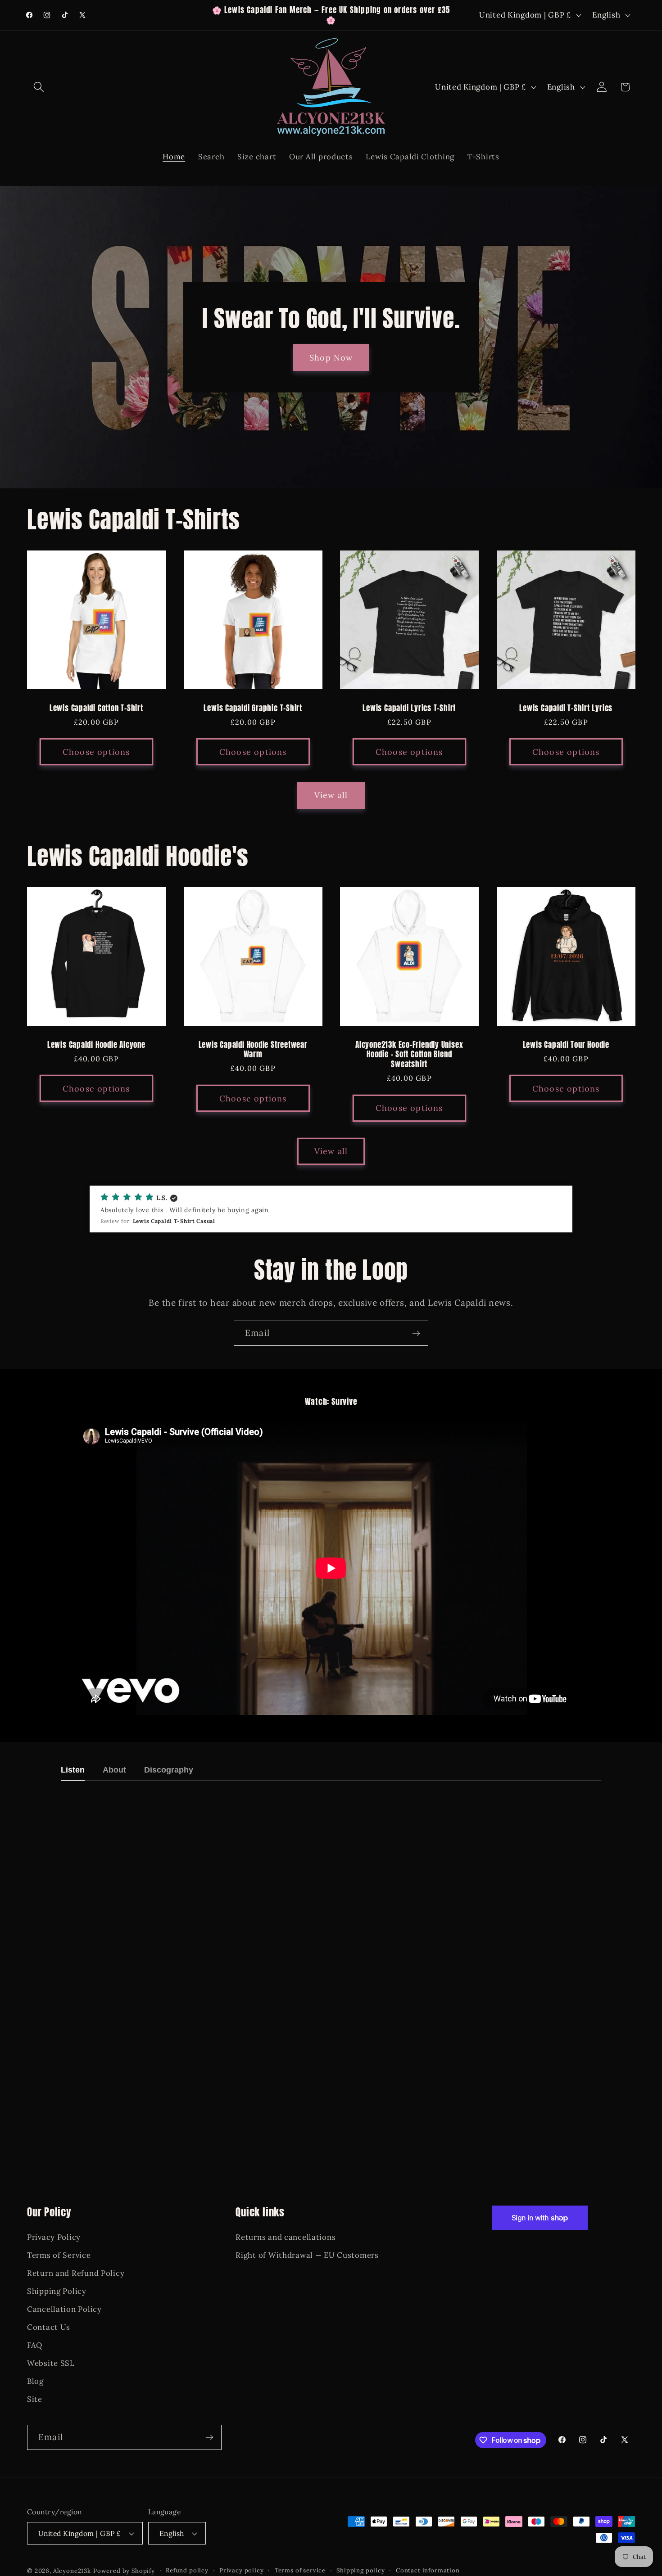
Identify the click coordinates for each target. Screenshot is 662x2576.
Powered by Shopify (124, 2571)
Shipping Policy (57, 2292)
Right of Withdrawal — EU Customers (307, 2256)
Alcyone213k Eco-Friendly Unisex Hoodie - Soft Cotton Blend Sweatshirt (409, 1055)
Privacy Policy (54, 2238)
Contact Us (49, 2328)
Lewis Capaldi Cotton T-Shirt (96, 708)
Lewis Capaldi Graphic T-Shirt (253, 708)
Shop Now (331, 358)
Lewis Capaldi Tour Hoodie (566, 1045)
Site (35, 2399)
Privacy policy (242, 2570)
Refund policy (187, 2570)
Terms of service (300, 2570)
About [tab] (114, 1770)
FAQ (35, 2346)
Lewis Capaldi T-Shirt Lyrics (566, 708)
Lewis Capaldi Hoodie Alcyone (96, 1045)
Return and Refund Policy (76, 2274)
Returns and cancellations (286, 2238)
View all (331, 795)
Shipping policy (361, 2570)
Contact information (428, 2570)
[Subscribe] (416, 1333)
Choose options (96, 752)
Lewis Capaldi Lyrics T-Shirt (409, 708)
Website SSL (51, 2363)
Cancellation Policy (64, 2310)
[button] (39, 87)
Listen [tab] (73, 1770)
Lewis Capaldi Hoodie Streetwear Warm (253, 1050)
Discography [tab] (169, 1770)
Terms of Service (59, 2256)
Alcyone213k (72, 2571)
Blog (35, 2381)
